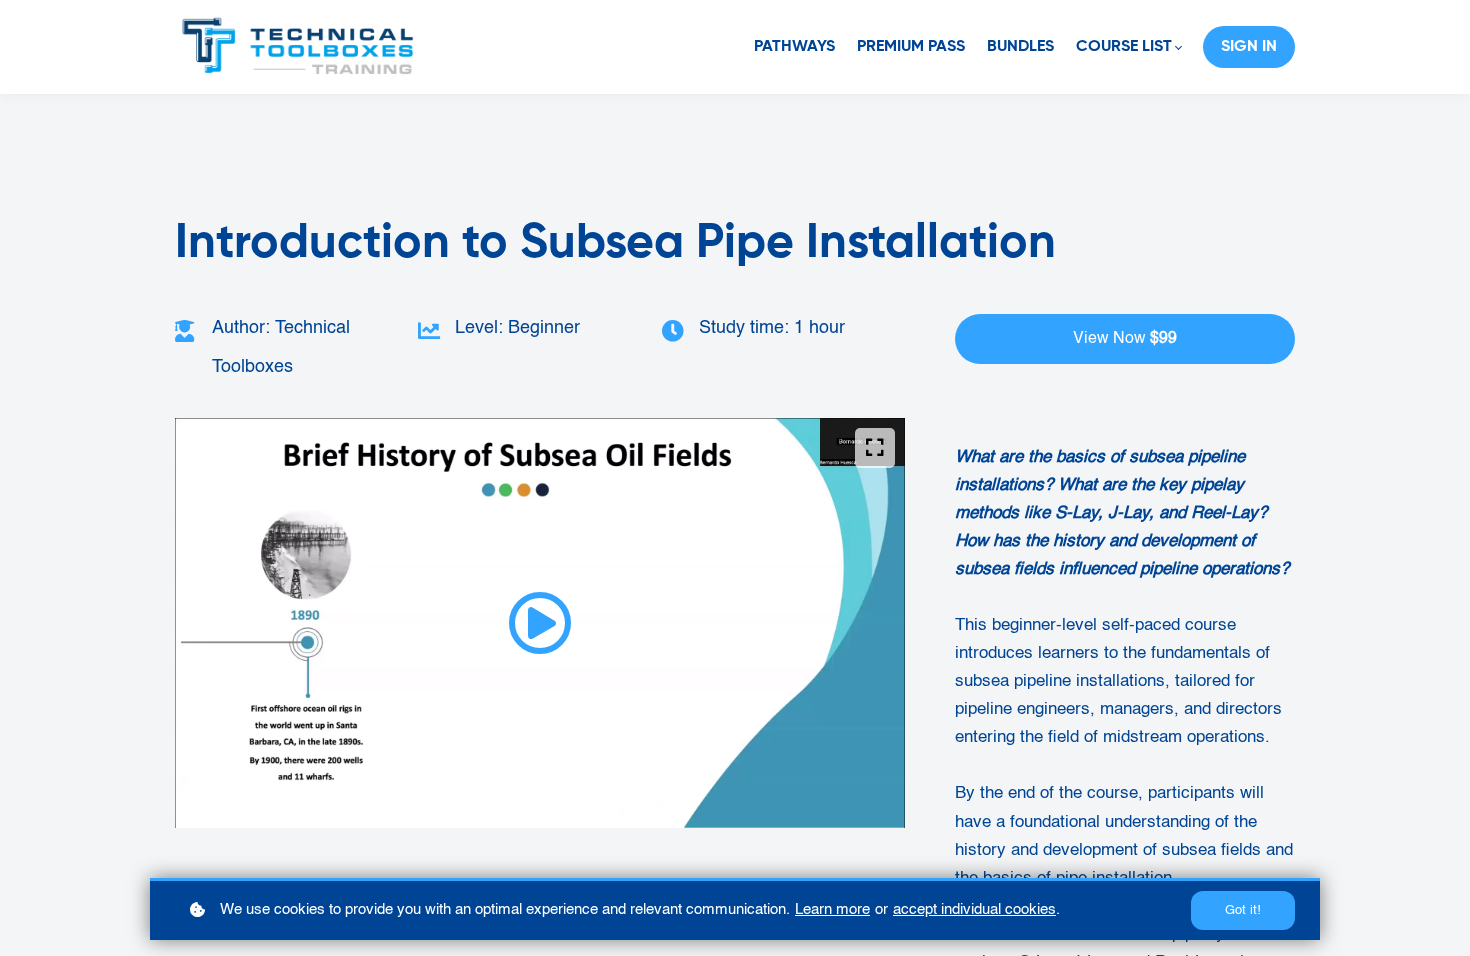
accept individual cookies (974, 909)
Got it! (1243, 910)
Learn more (832, 909)
